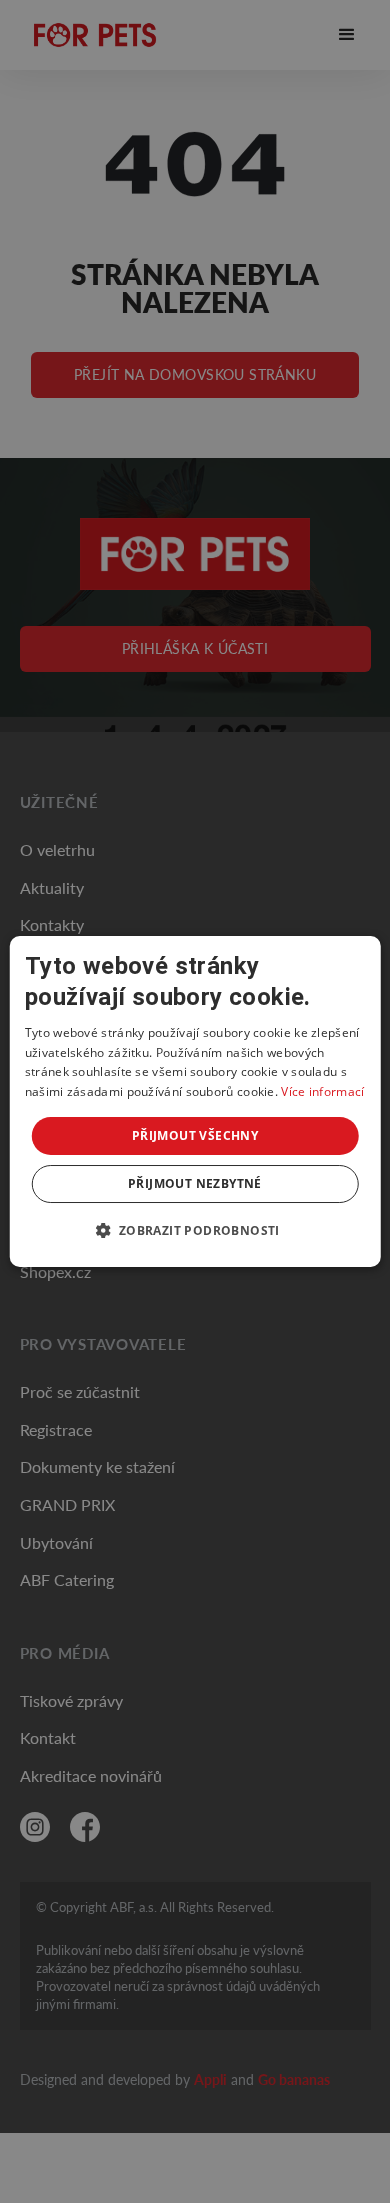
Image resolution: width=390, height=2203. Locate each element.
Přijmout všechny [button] (195, 1135)
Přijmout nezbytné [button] (195, 1183)
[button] (194, 1230)
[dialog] (195, 1102)
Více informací (322, 1091)
